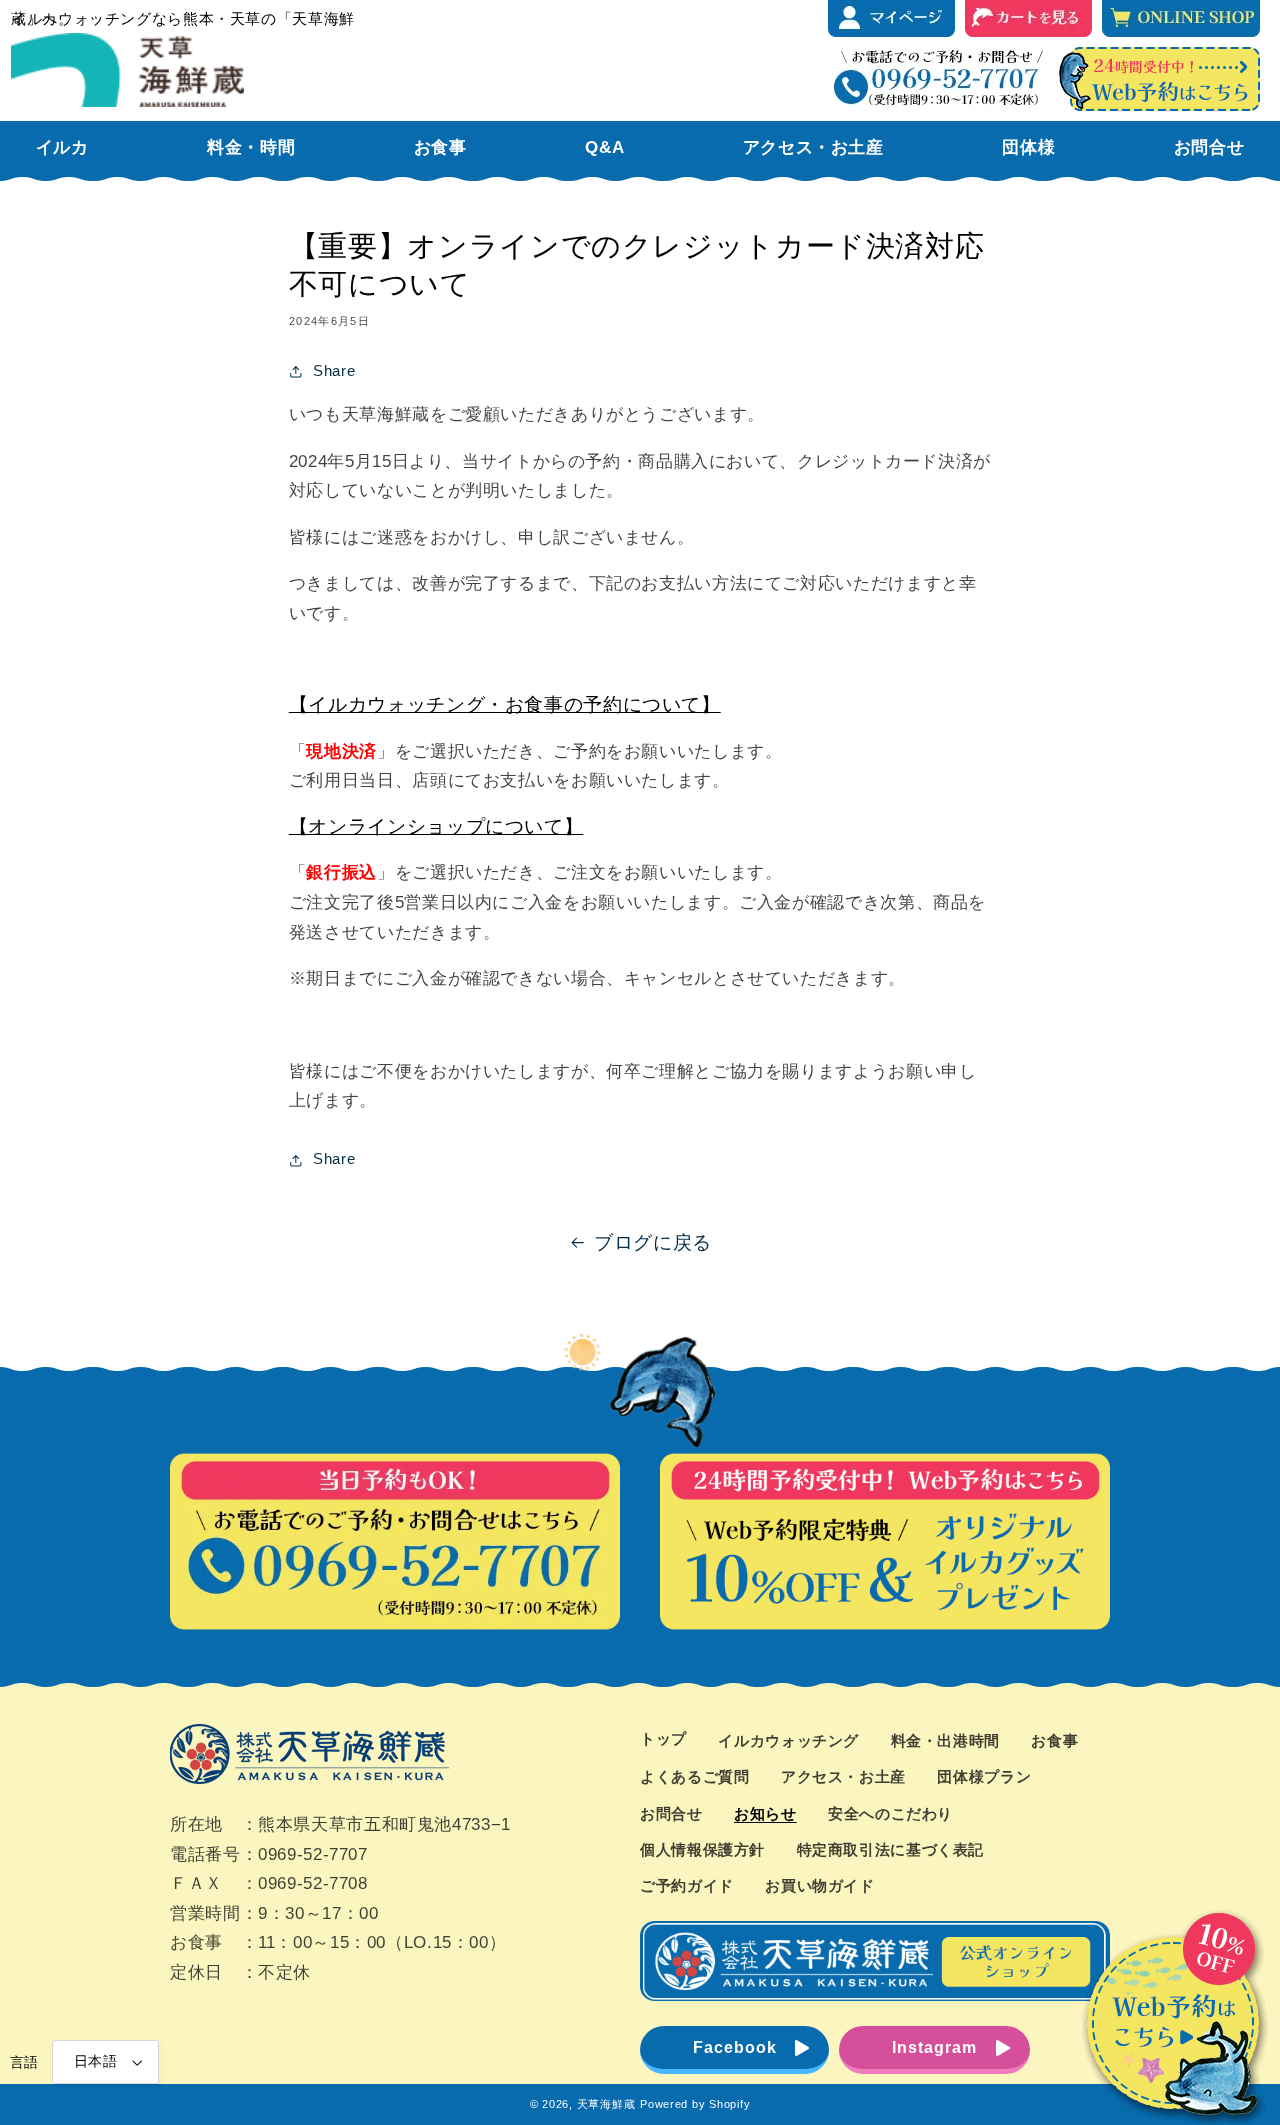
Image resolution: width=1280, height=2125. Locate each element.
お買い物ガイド (819, 1886)
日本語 (95, 2061)
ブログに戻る (653, 1242)
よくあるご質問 (694, 1777)
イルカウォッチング (788, 1741)
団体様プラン (984, 1777)
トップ (663, 1739)
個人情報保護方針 (702, 1850)
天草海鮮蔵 (606, 2104)
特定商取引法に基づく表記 (891, 1850)
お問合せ (671, 1814)
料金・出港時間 (945, 1741)
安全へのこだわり (890, 1814)
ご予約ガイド (687, 1886)
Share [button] (334, 371)
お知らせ (765, 1814)
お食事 (1054, 1741)
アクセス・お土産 (843, 1777)
